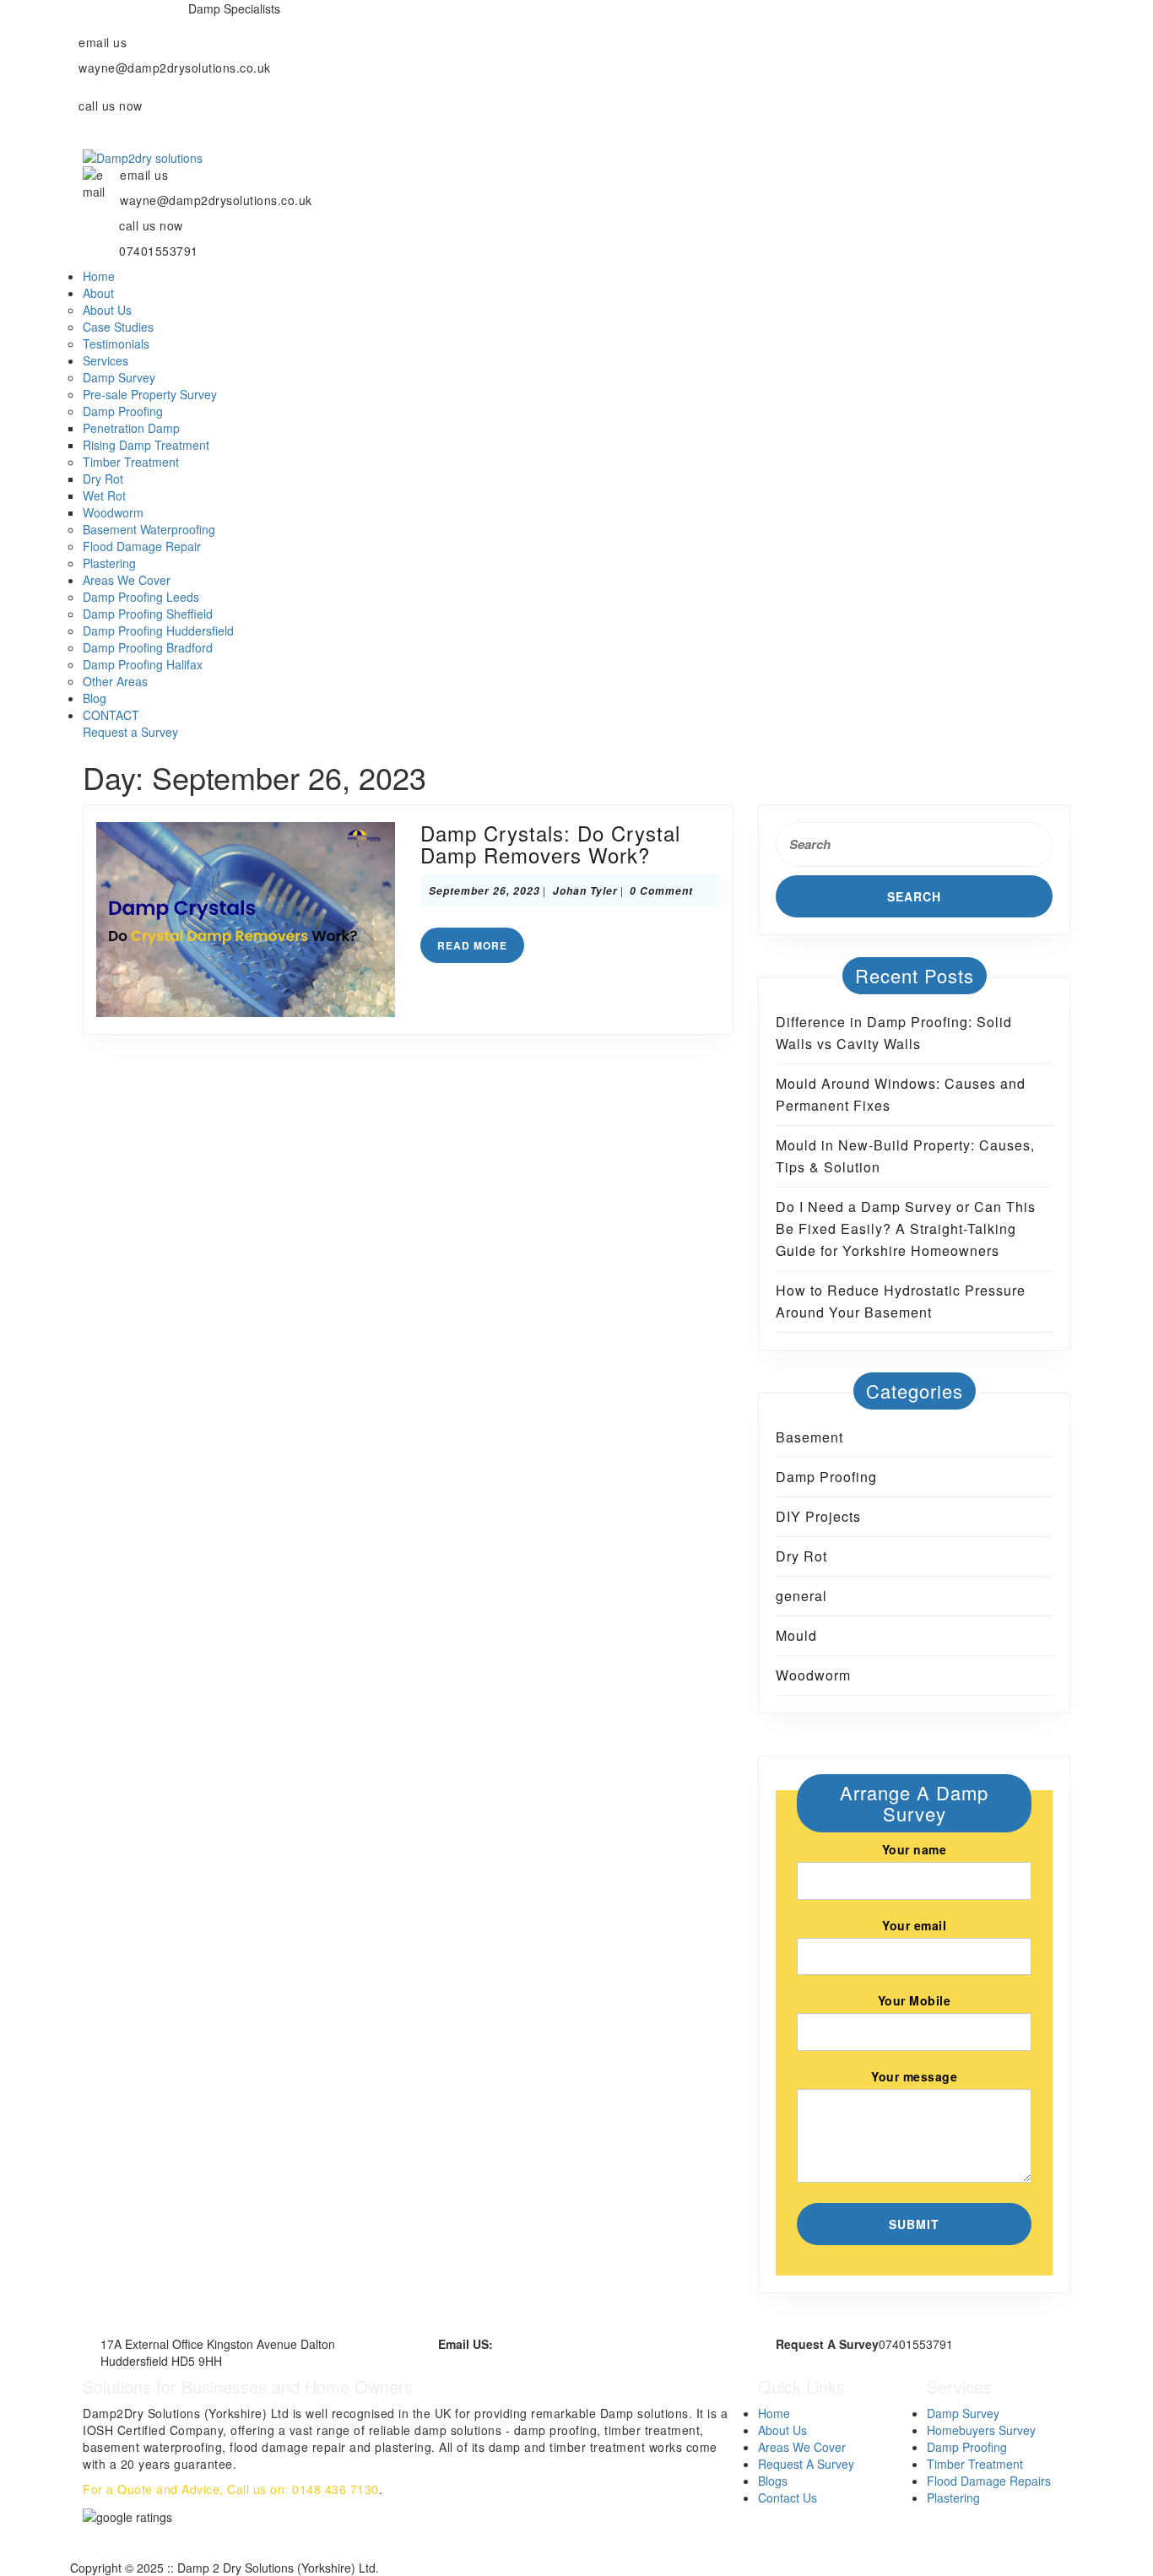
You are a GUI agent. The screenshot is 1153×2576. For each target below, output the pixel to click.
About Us (107, 310)
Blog (95, 698)
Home (99, 276)
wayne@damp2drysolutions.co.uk (583, 2344)
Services (106, 360)
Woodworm (113, 512)
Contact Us (788, 2498)
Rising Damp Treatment (146, 445)
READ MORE (481, 949)
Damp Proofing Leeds (141, 597)
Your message (914, 2076)
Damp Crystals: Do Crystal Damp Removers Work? (550, 844)
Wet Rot (104, 495)
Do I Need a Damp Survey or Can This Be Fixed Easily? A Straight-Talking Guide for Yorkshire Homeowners (906, 1228)
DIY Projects (818, 1516)
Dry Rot (103, 479)
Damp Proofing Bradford (148, 647)
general (801, 1596)
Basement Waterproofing (149, 529)
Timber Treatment (131, 462)
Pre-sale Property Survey (150, 394)
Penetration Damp (131, 428)
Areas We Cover (127, 580)
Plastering (109, 563)
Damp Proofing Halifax (143, 664)
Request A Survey (806, 2464)
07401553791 (118, 131)
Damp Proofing (123, 411)
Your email (914, 1925)
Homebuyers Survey (981, 2430)
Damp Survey (119, 377)
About (98, 293)
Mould (796, 1635)
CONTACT (111, 715)
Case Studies (118, 327)
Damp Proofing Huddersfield (158, 630)
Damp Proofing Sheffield (148, 614)
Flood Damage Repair (142, 546)
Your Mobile (915, 2000)
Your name (915, 1849)
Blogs (773, 2481)
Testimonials (116, 344)
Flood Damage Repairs (989, 2481)
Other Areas (115, 681)
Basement (809, 1437)
